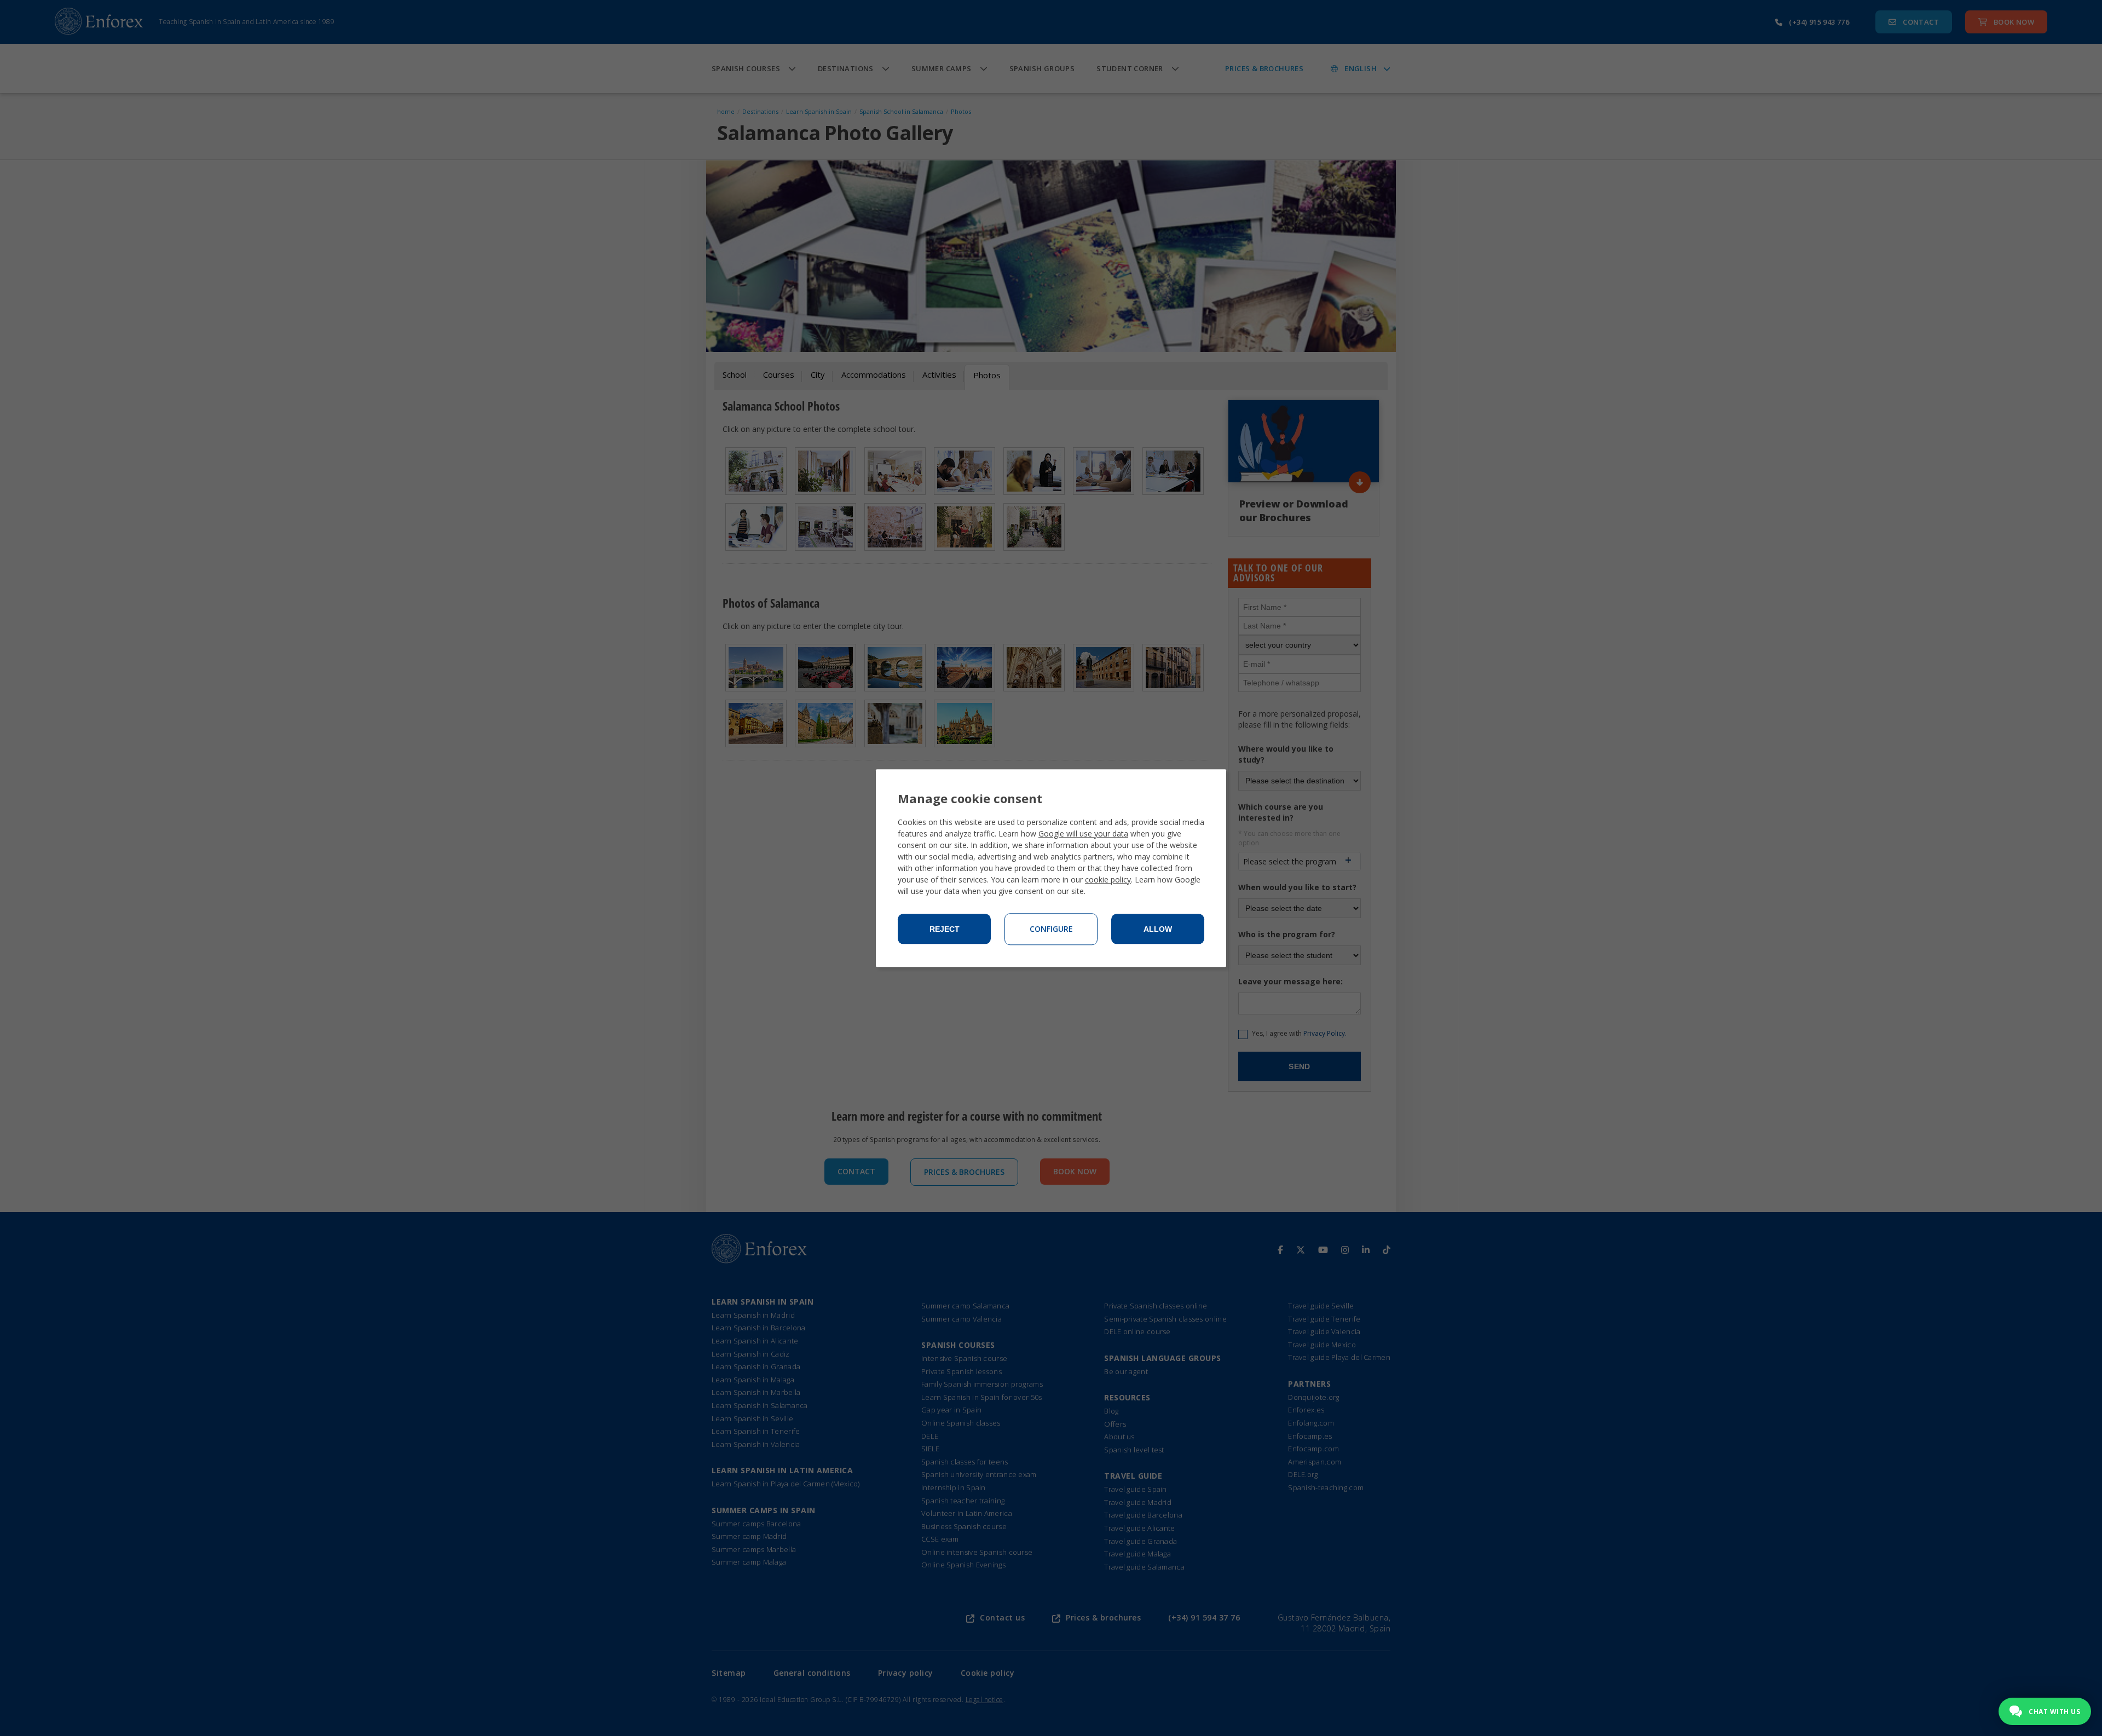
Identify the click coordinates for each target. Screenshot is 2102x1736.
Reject (945, 929)
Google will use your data (1083, 834)
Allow (1158, 929)
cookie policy (1108, 879)
